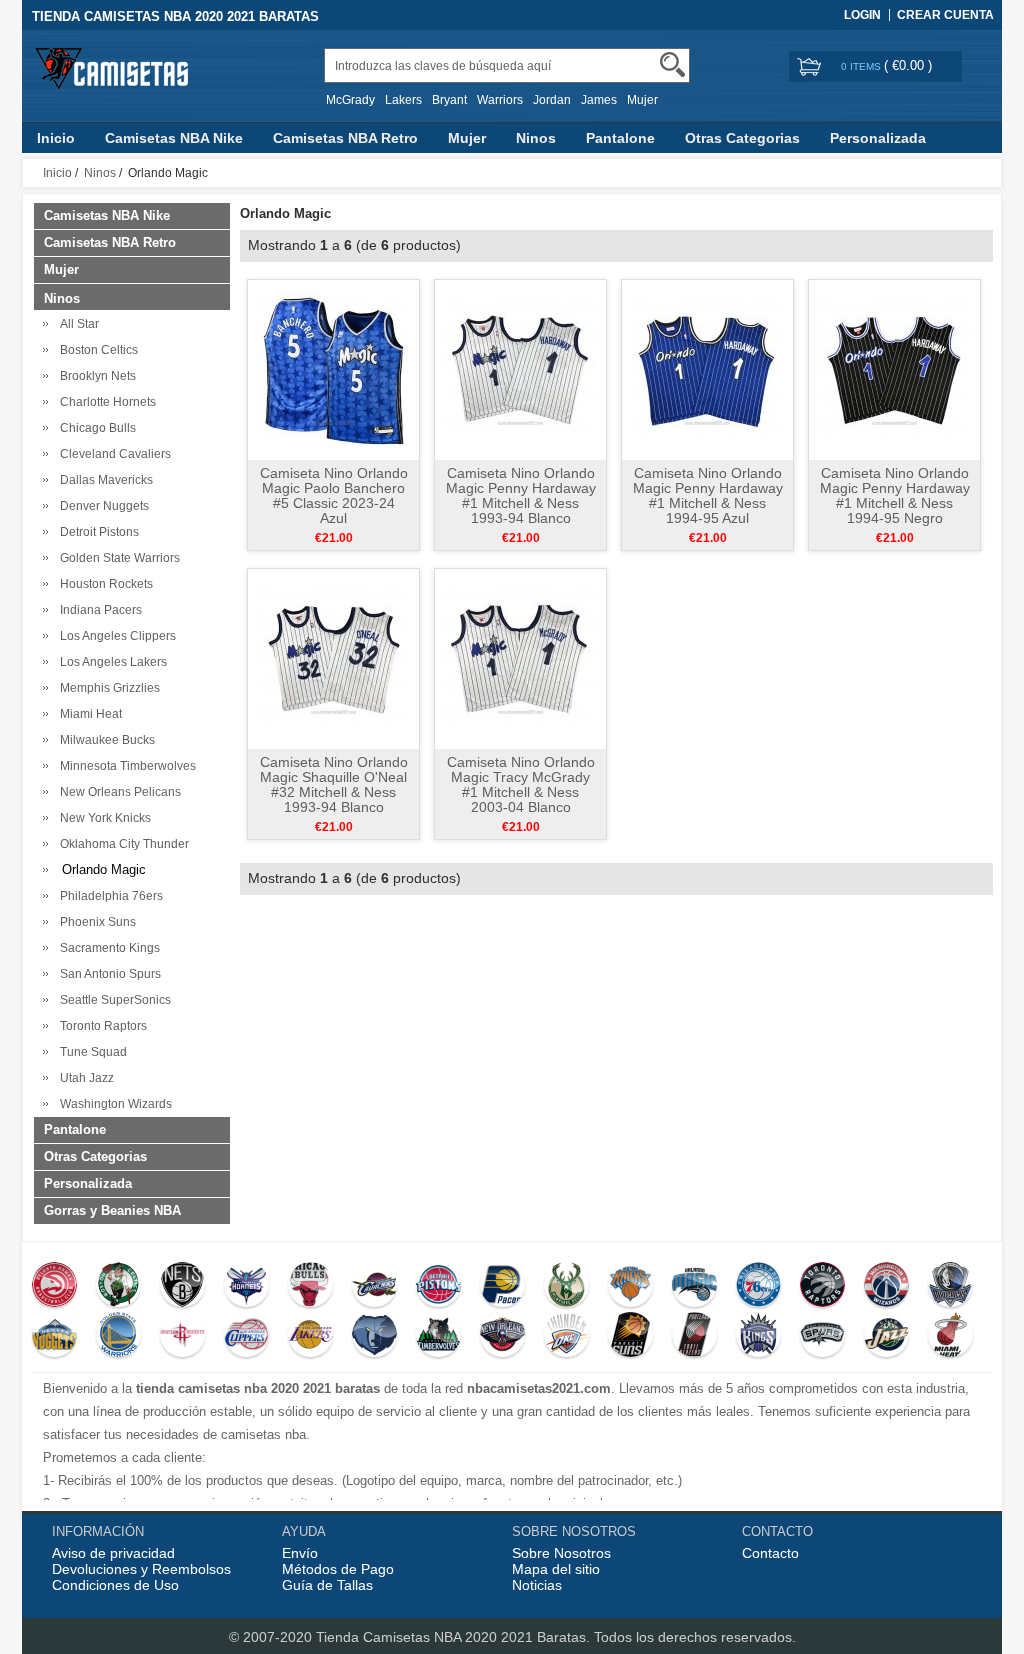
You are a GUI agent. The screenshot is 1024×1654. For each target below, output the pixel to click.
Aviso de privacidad (113, 1553)
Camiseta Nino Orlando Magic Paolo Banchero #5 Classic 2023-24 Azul (334, 495)
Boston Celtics (96, 350)
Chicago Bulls (95, 428)
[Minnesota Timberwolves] (438, 1337)
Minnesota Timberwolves (125, 766)
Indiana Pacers (98, 610)
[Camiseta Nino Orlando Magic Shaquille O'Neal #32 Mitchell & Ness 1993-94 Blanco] (333, 658)
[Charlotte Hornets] (246, 1287)
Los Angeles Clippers (115, 636)
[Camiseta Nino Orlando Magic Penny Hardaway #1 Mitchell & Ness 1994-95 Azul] (707, 369)
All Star (76, 324)
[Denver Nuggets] (54, 1337)
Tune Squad (90, 1052)
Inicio (56, 138)
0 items (862, 66)
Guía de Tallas (327, 1585)
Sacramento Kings (107, 948)
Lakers (403, 100)
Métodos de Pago (338, 1569)
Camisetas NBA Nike (174, 138)
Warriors (500, 100)
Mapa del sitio (556, 1569)
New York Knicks (102, 818)
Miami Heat (88, 714)
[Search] (672, 64)
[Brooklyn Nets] (182, 1287)
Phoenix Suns (95, 922)
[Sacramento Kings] (758, 1337)
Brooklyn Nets (95, 376)
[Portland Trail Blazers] (694, 1337)
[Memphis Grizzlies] (374, 1337)
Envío (300, 1553)
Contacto (770, 1553)
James (599, 100)
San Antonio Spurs (107, 974)
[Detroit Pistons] (438, 1287)
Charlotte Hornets (105, 402)
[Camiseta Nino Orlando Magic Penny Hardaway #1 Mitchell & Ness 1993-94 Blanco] (520, 369)
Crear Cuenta (945, 15)
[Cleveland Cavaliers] (374, 1287)
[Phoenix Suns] (630, 1337)
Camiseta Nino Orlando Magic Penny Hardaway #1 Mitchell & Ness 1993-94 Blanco (521, 495)
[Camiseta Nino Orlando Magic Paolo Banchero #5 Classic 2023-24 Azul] (333, 369)
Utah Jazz (84, 1078)
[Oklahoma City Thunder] (566, 1337)
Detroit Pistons (96, 532)
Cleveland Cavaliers (112, 454)
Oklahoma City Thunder (121, 844)
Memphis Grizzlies (107, 688)
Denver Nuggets (101, 506)
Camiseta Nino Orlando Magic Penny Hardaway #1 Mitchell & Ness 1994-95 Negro (895, 495)
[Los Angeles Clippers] (246, 1337)
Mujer (642, 100)
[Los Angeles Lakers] (310, 1337)
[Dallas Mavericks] (950, 1287)
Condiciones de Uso (115, 1585)
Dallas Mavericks (103, 480)
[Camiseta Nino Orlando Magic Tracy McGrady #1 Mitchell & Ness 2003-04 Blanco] (520, 658)
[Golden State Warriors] (118, 1337)
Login (862, 15)
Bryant (449, 100)
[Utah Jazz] (886, 1337)
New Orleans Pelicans (117, 792)
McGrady (350, 100)
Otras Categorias (742, 138)
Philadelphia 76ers (108, 896)
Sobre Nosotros (561, 1553)
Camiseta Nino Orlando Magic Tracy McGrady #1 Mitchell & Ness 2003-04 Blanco (521, 784)
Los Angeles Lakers (110, 662)
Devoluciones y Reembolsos (141, 1569)
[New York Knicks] (630, 1287)
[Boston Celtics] (118, 1287)
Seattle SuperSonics (112, 1000)
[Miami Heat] (950, 1337)
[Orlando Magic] (694, 1287)
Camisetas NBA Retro (345, 138)
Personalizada (878, 138)
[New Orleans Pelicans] (502, 1337)
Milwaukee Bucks (104, 740)
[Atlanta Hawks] (54, 1287)
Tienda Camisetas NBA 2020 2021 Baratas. (455, 1637)
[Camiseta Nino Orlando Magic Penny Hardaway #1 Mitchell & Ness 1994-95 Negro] (894, 369)
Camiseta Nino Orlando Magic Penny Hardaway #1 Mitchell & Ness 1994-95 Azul (708, 495)
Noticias (537, 1585)
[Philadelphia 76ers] (758, 1287)
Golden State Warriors (117, 558)
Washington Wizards (113, 1104)
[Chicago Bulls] (310, 1287)
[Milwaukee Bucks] (566, 1287)
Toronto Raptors (100, 1026)
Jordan (552, 100)
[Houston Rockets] (182, 1337)
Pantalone (620, 138)
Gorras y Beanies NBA (112, 1210)
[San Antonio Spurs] (822, 1337)
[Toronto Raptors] (822, 1287)
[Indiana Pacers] (502, 1287)
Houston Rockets (103, 584)
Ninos (536, 138)
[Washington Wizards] (886, 1287)
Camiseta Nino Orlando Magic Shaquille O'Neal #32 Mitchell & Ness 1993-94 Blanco (334, 784)
